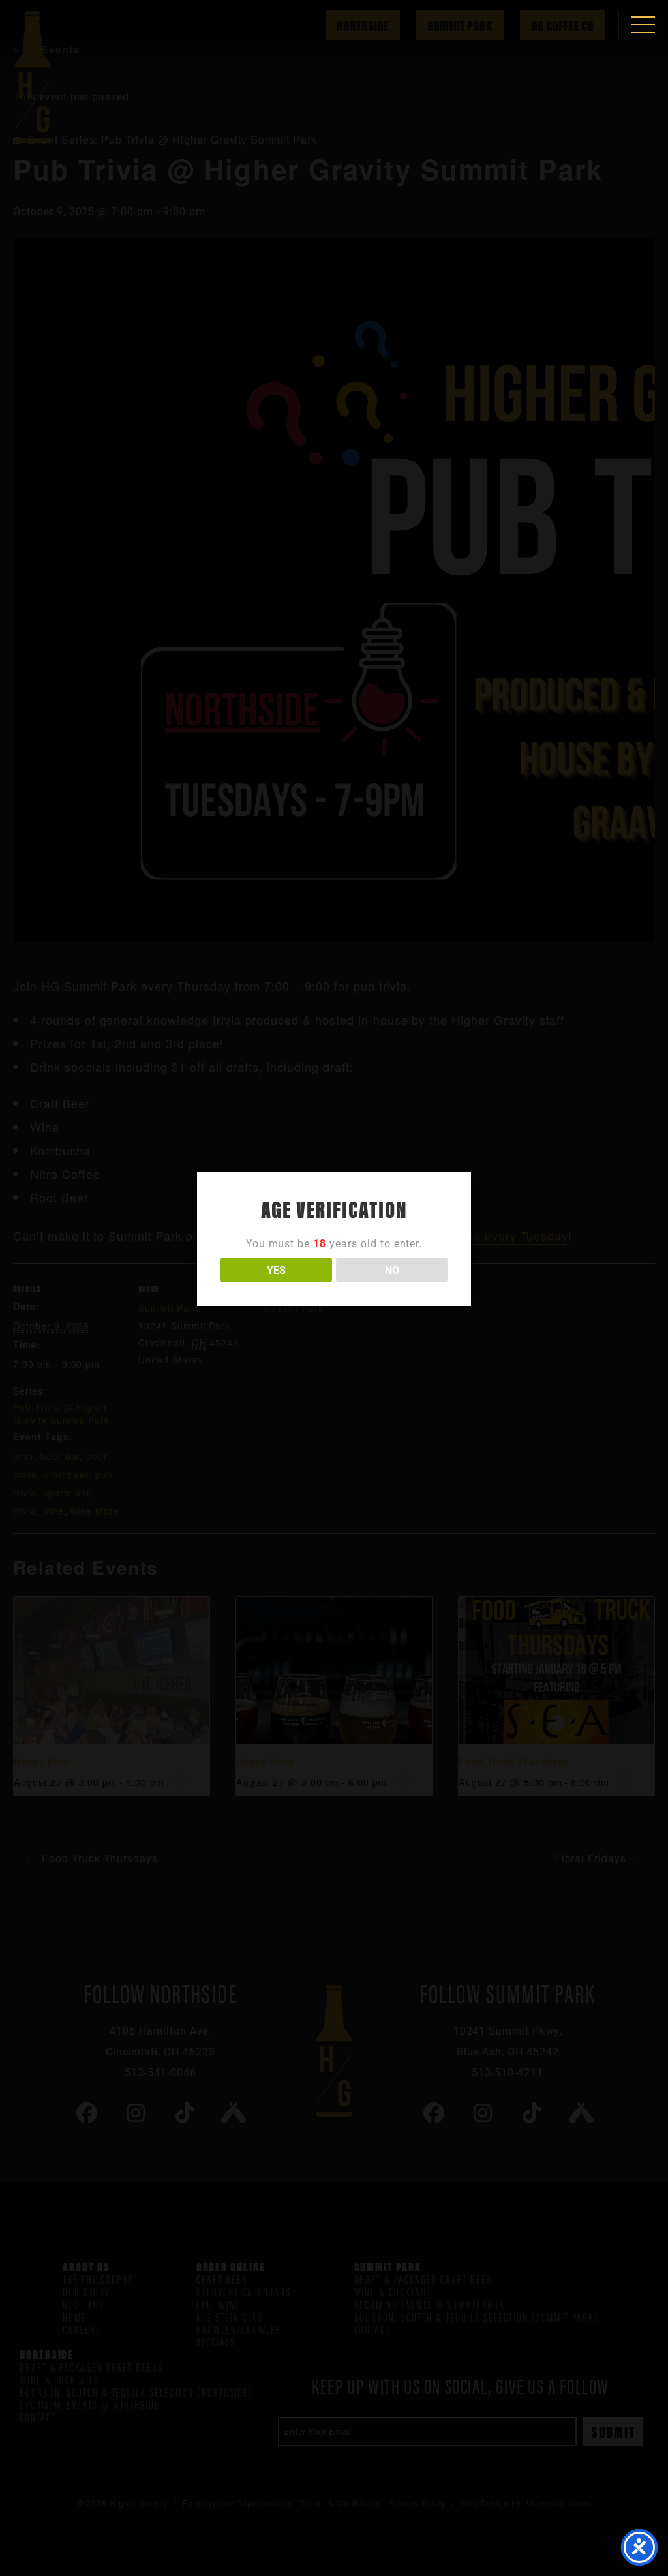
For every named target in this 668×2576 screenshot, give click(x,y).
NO (392, 1270)
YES (276, 1270)
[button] (643, 25)
